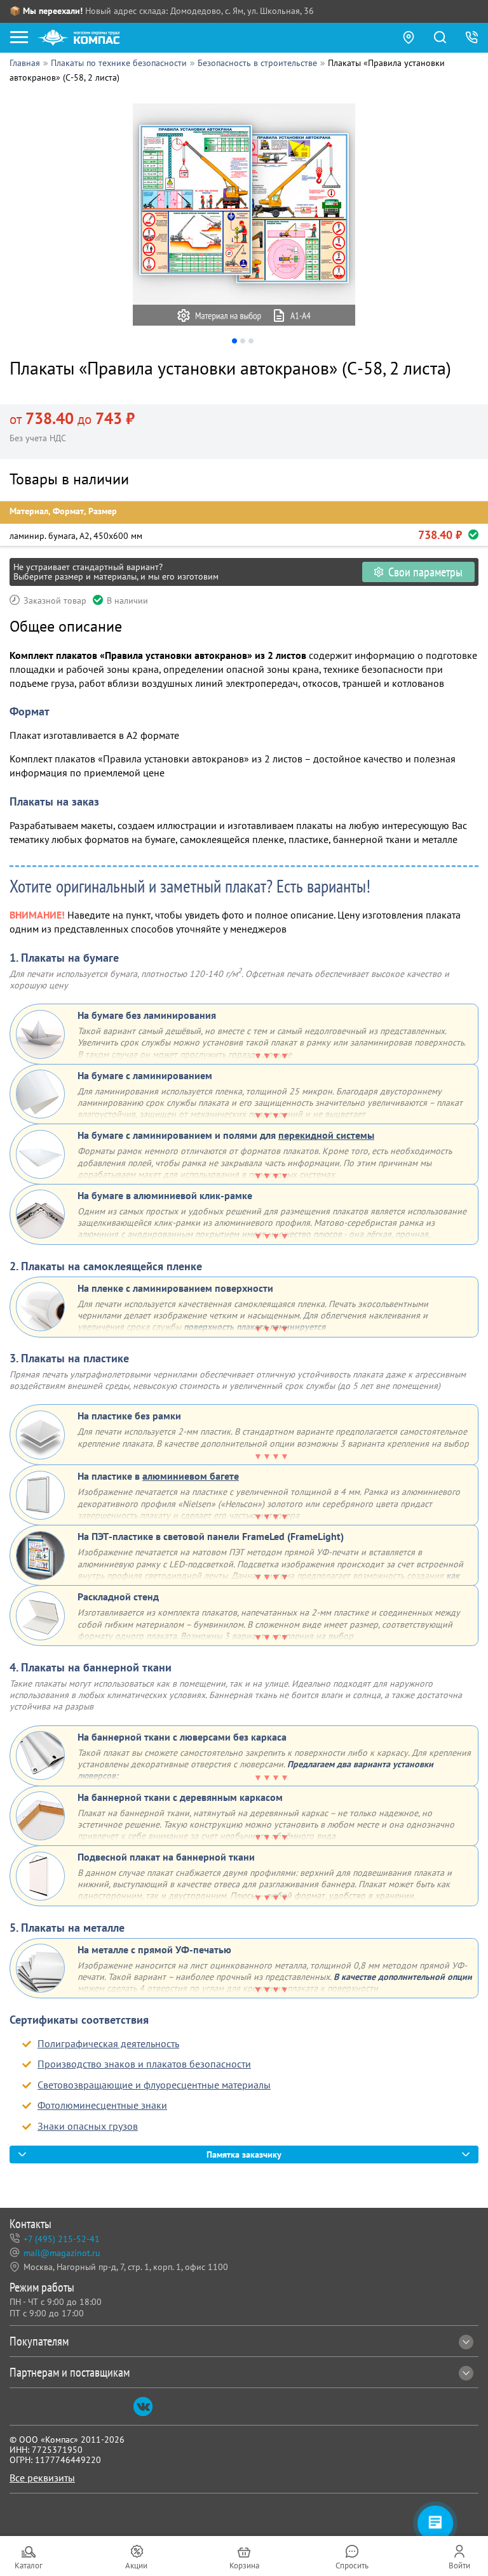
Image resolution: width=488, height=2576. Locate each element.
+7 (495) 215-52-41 (62, 2239)
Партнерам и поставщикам (70, 2372)
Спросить (352, 2566)
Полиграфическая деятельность (108, 2043)
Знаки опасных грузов (88, 2126)
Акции (136, 2566)
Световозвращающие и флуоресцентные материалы (154, 2085)
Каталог (29, 2566)
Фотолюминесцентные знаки (102, 2105)
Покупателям (39, 2341)
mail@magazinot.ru (62, 2253)
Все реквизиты (42, 2478)
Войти (459, 2566)
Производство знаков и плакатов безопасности (144, 2064)
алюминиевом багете (191, 1476)
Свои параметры (425, 572)
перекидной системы (326, 1135)
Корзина (244, 2566)
